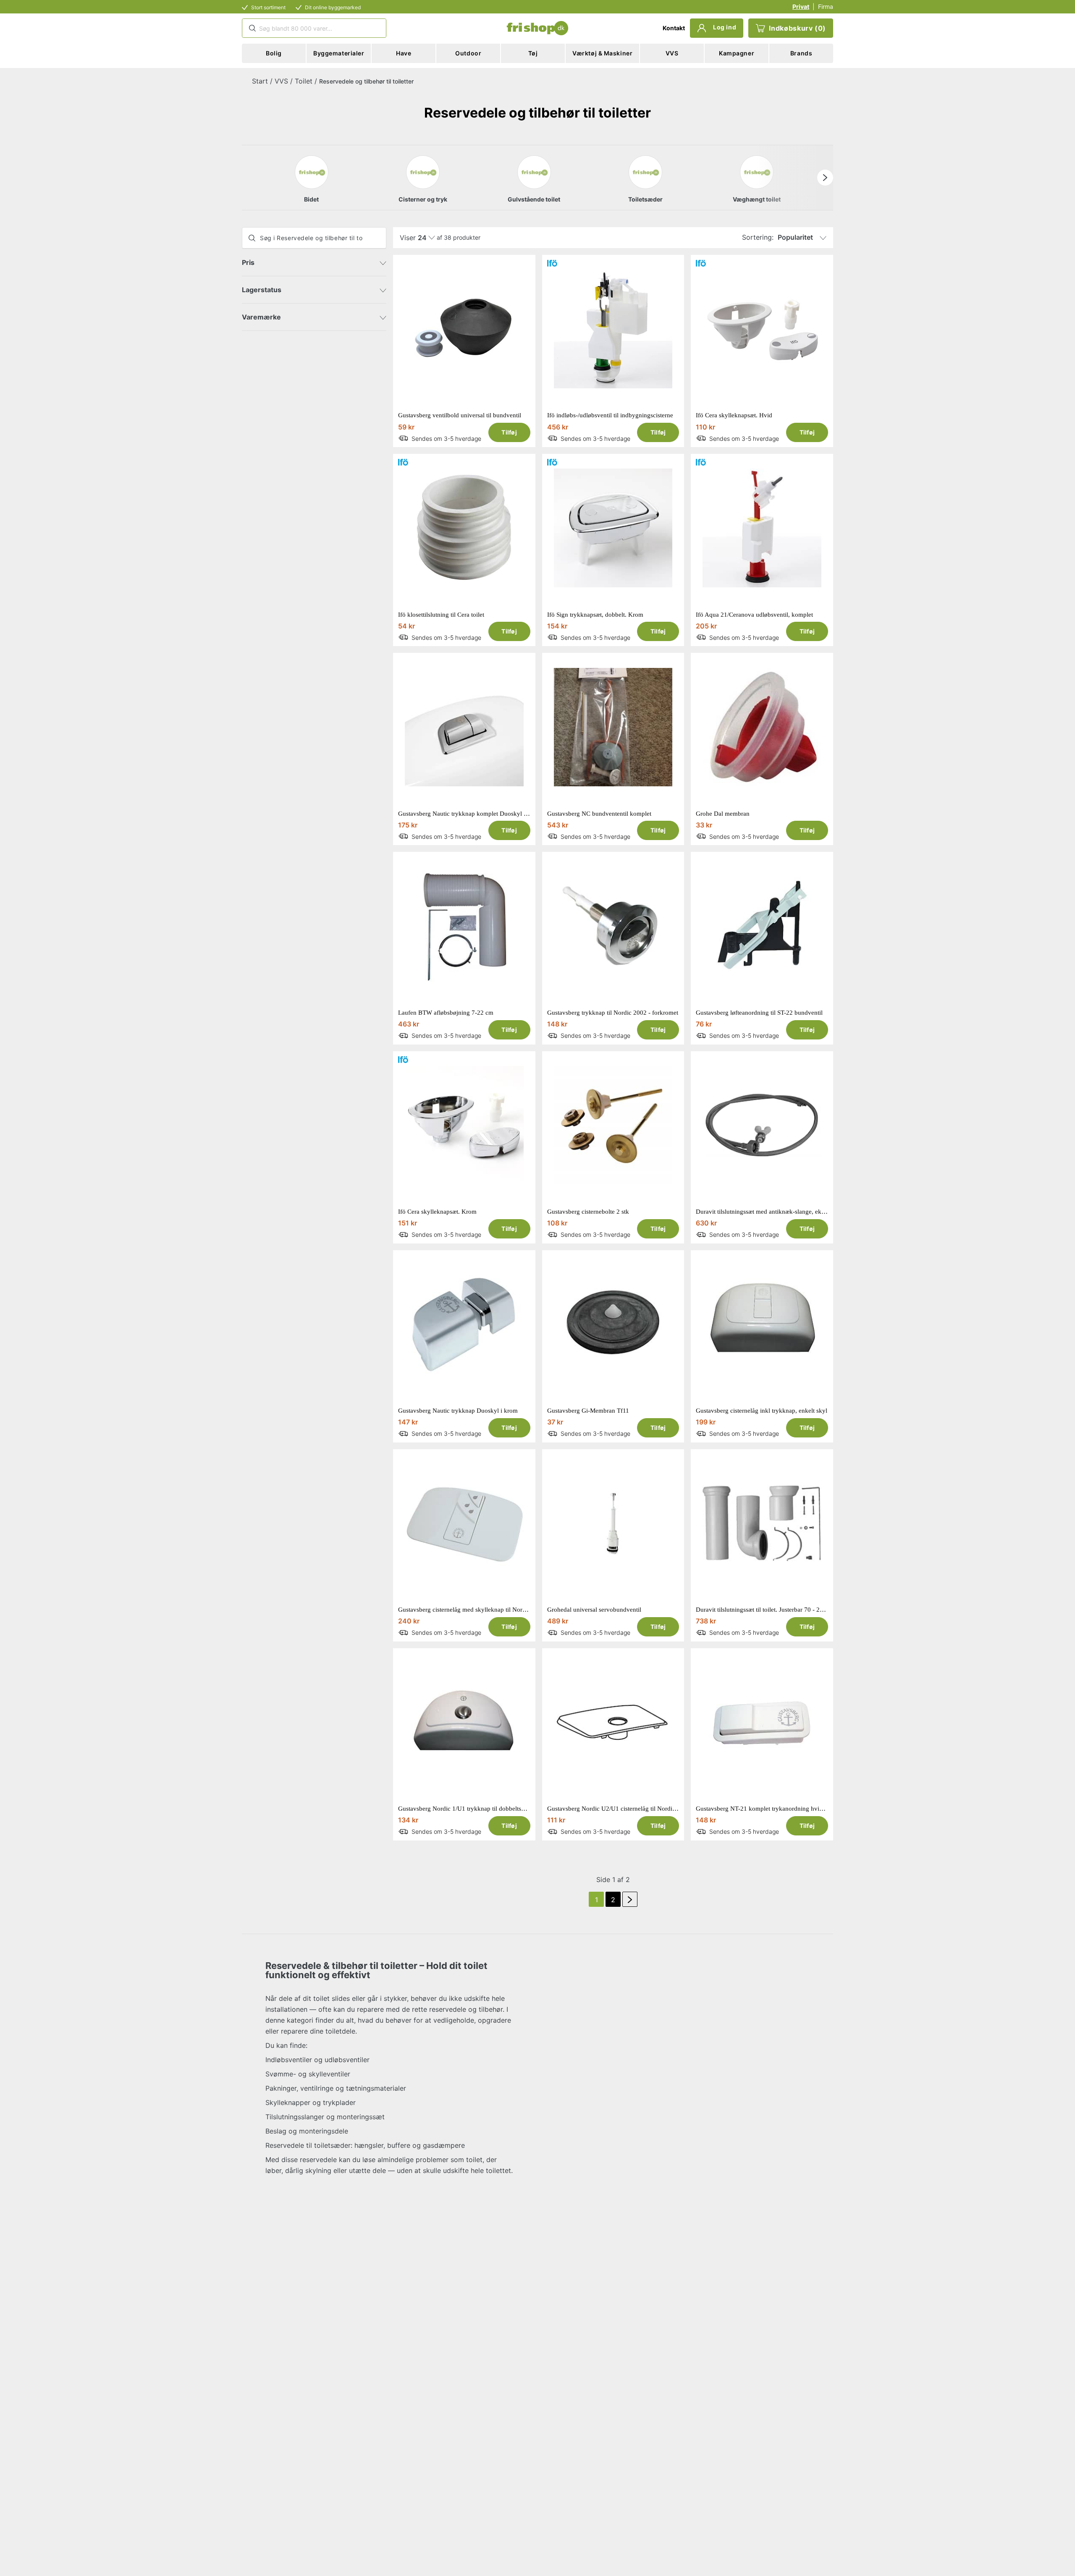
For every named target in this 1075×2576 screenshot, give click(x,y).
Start (260, 81)
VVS (281, 81)
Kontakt (674, 28)
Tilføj (509, 432)
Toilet (304, 81)
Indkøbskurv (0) (797, 28)
